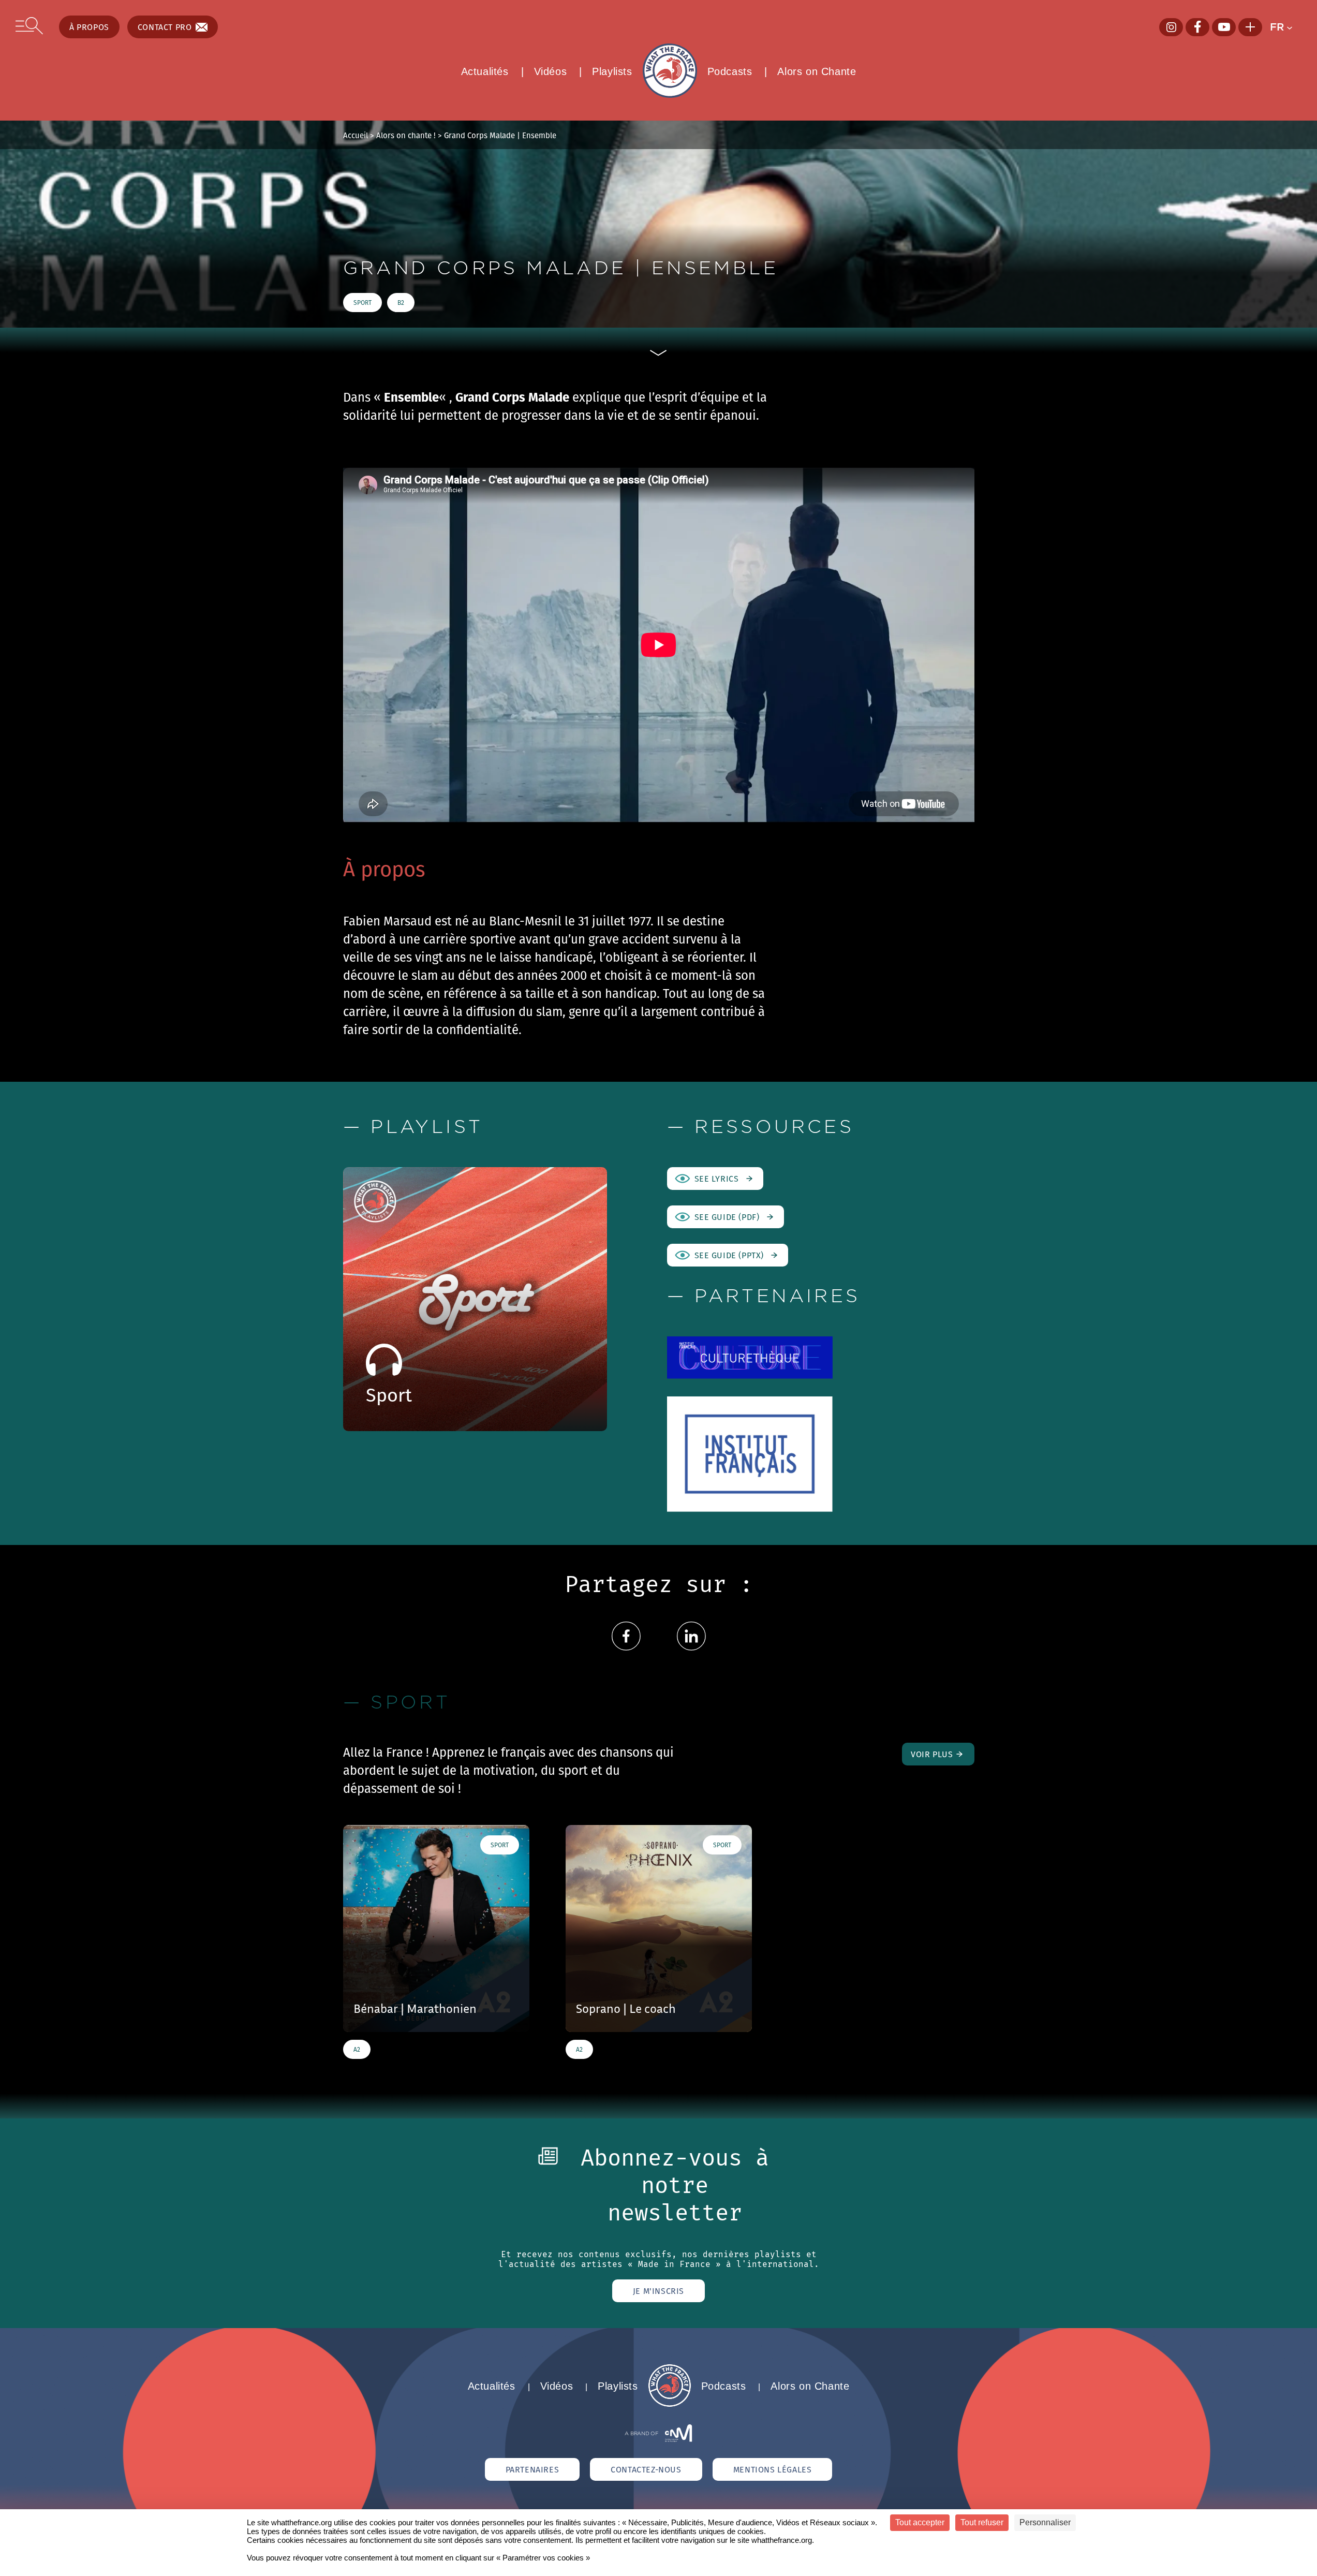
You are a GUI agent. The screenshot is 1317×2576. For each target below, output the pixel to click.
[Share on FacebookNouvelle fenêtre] (626, 1648)
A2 (357, 2049)
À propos (89, 27)
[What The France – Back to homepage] (670, 2404)
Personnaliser (1045, 2522)
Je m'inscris (658, 2291)
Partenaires (532, 2469)
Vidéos (551, 71)
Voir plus (932, 1754)
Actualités (485, 71)
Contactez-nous (646, 2469)
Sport (362, 303)
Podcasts (730, 71)
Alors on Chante (817, 71)
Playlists (612, 71)
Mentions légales (773, 2469)
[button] (1286, 27)
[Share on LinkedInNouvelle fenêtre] (691, 1648)
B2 (401, 303)
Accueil (356, 135)
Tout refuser (982, 2522)
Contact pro (165, 27)
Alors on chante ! (406, 135)
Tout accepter (920, 2522)
